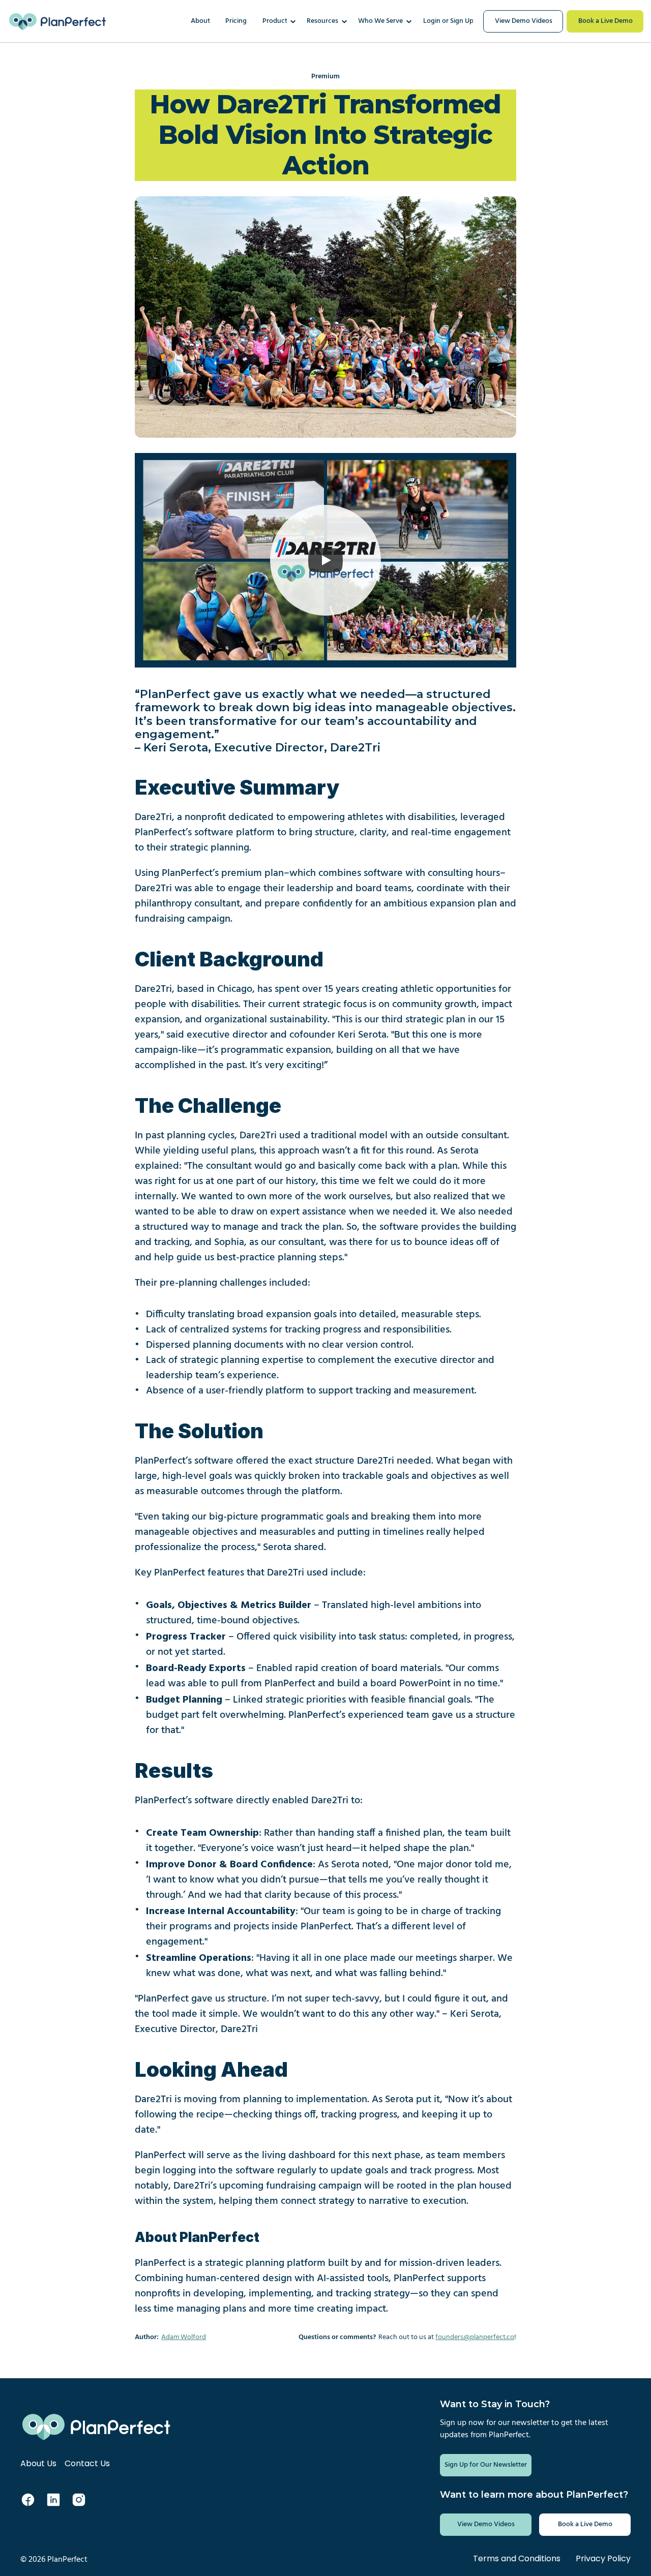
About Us (38, 2463)
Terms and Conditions (517, 2558)
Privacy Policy (603, 2558)
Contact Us (87, 2463)
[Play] (325, 560)
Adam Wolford (184, 2337)
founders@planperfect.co (475, 2337)
